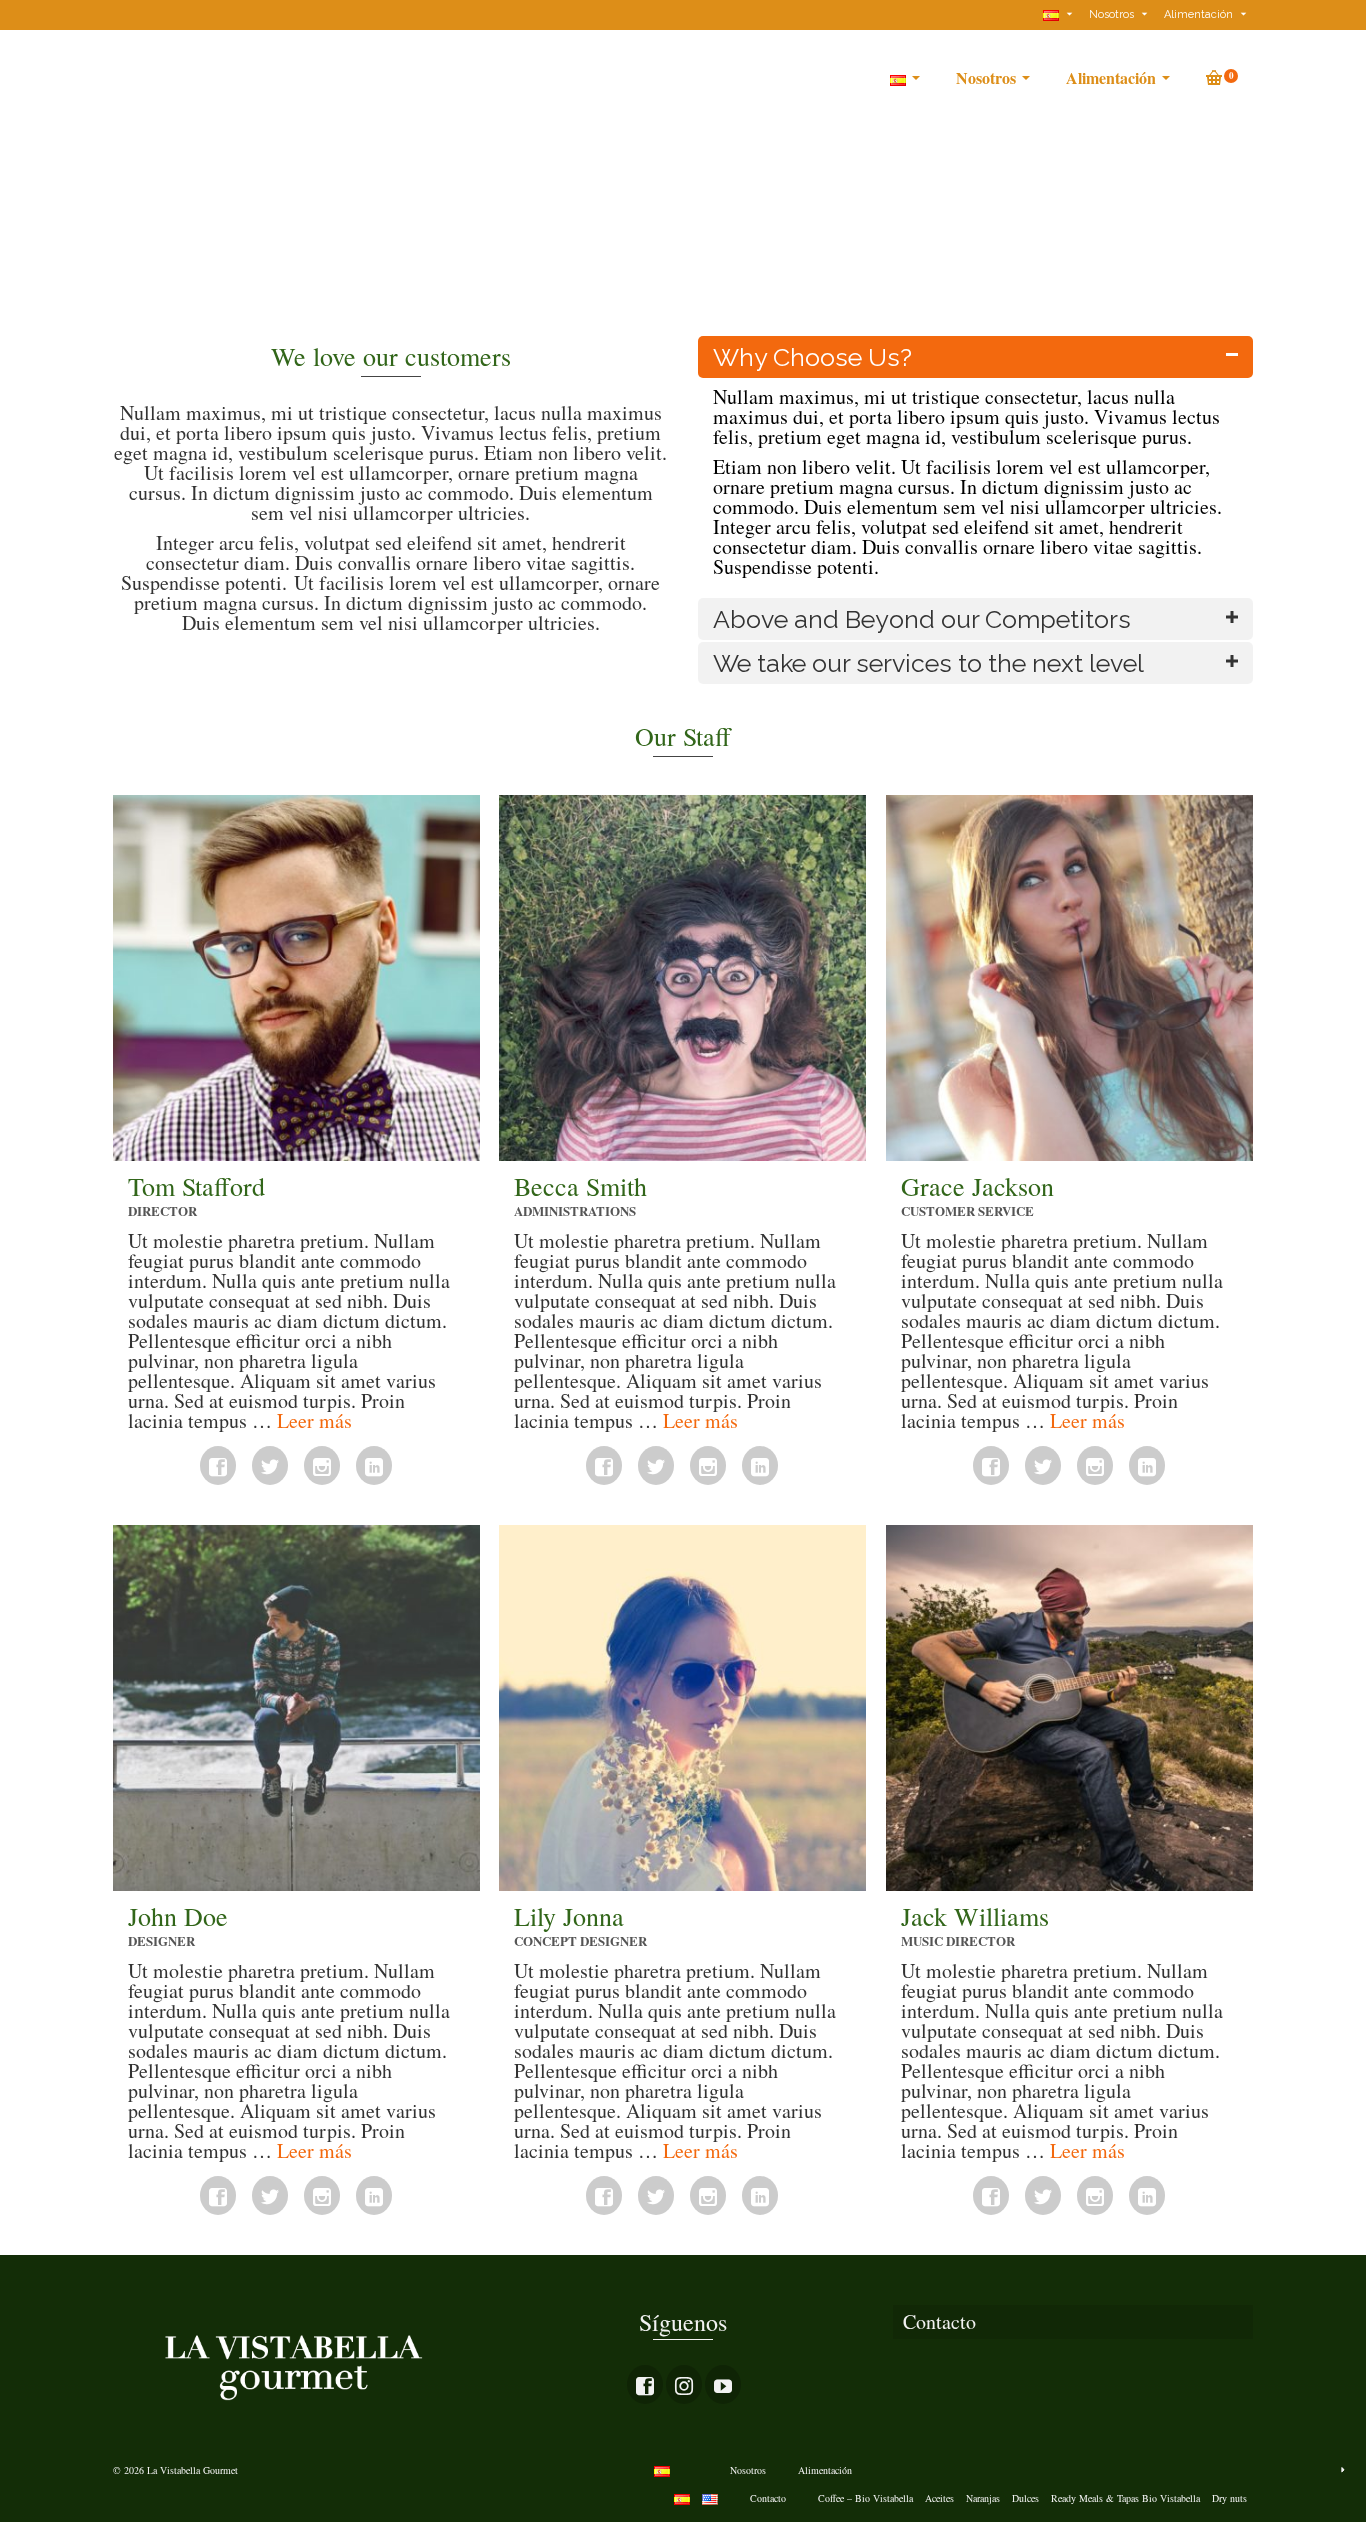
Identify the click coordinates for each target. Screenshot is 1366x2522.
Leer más (314, 1420)
